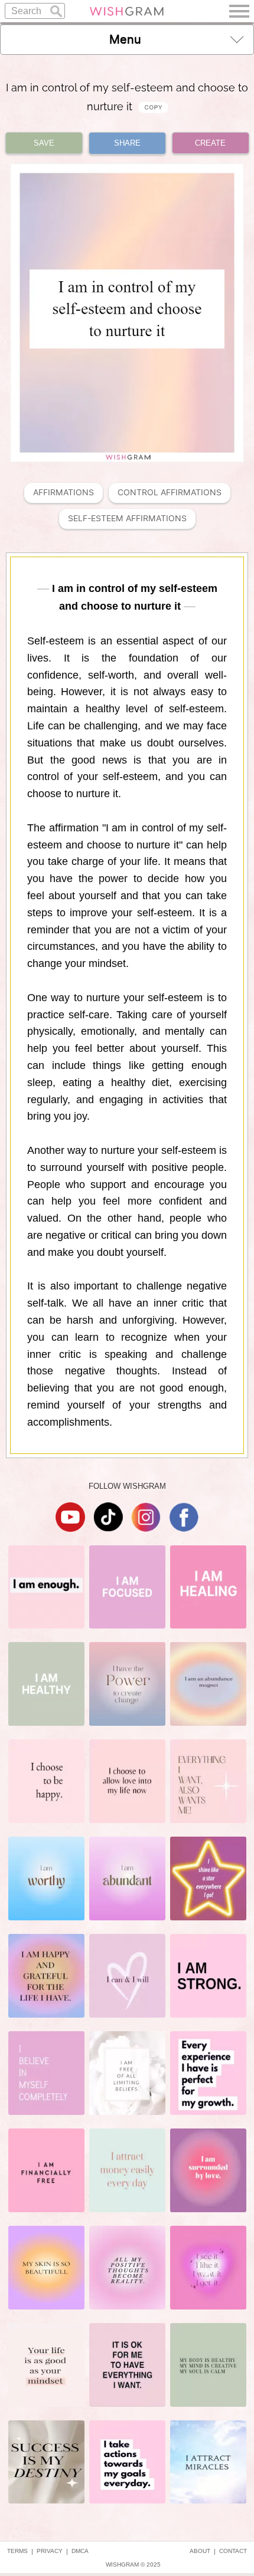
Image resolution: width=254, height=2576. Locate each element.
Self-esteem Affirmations (127, 519)
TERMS (17, 2551)
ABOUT (200, 2551)
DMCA (80, 2551)
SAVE (44, 143)
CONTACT (233, 2551)
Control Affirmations (170, 493)
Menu (125, 40)
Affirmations (63, 493)
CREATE (210, 143)
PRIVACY (50, 2551)
